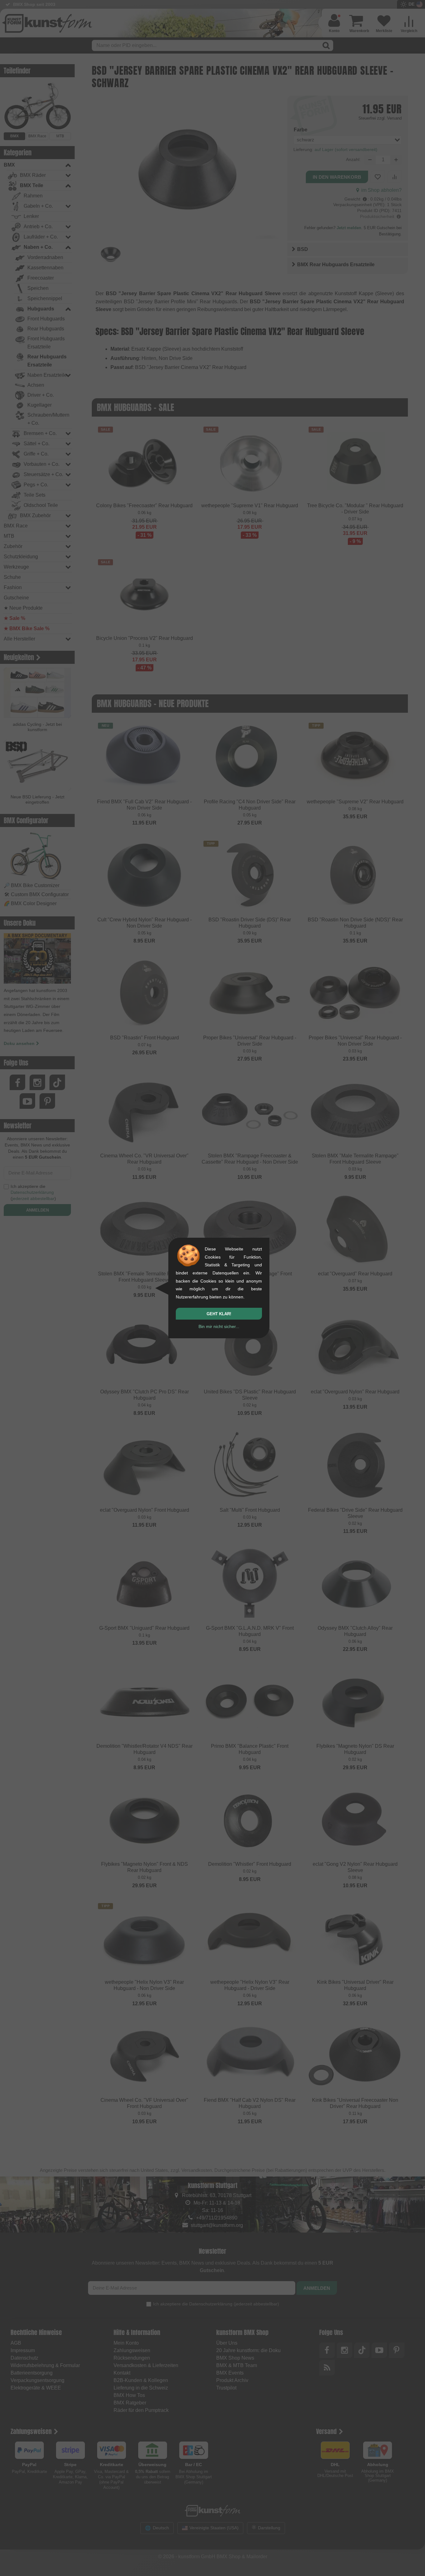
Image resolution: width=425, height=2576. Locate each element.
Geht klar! (219, 1314)
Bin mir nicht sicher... (219, 1326)
